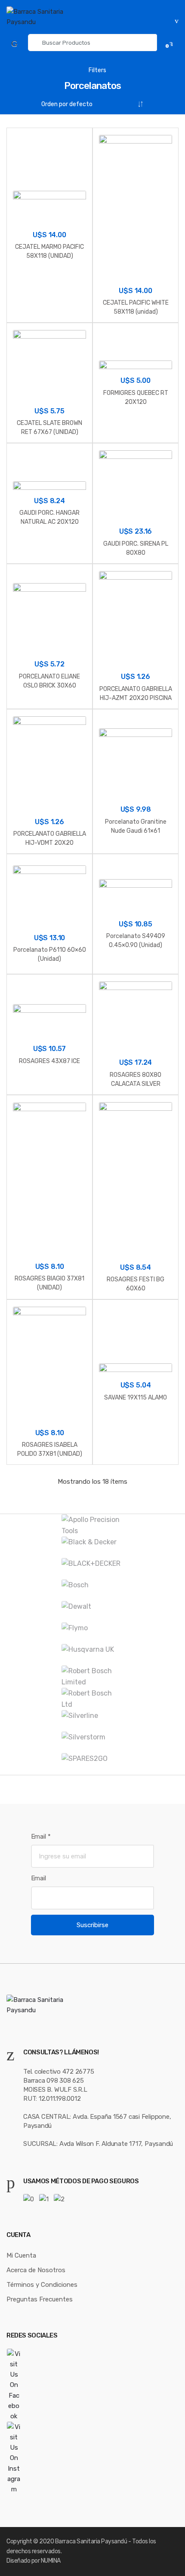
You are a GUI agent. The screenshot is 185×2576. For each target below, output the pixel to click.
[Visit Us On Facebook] (92, 2385)
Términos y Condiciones (42, 2285)
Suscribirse (92, 1925)
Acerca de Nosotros (36, 2270)
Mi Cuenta (21, 2255)
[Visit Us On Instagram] (92, 2458)
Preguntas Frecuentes (40, 2299)
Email (41, 1837)
